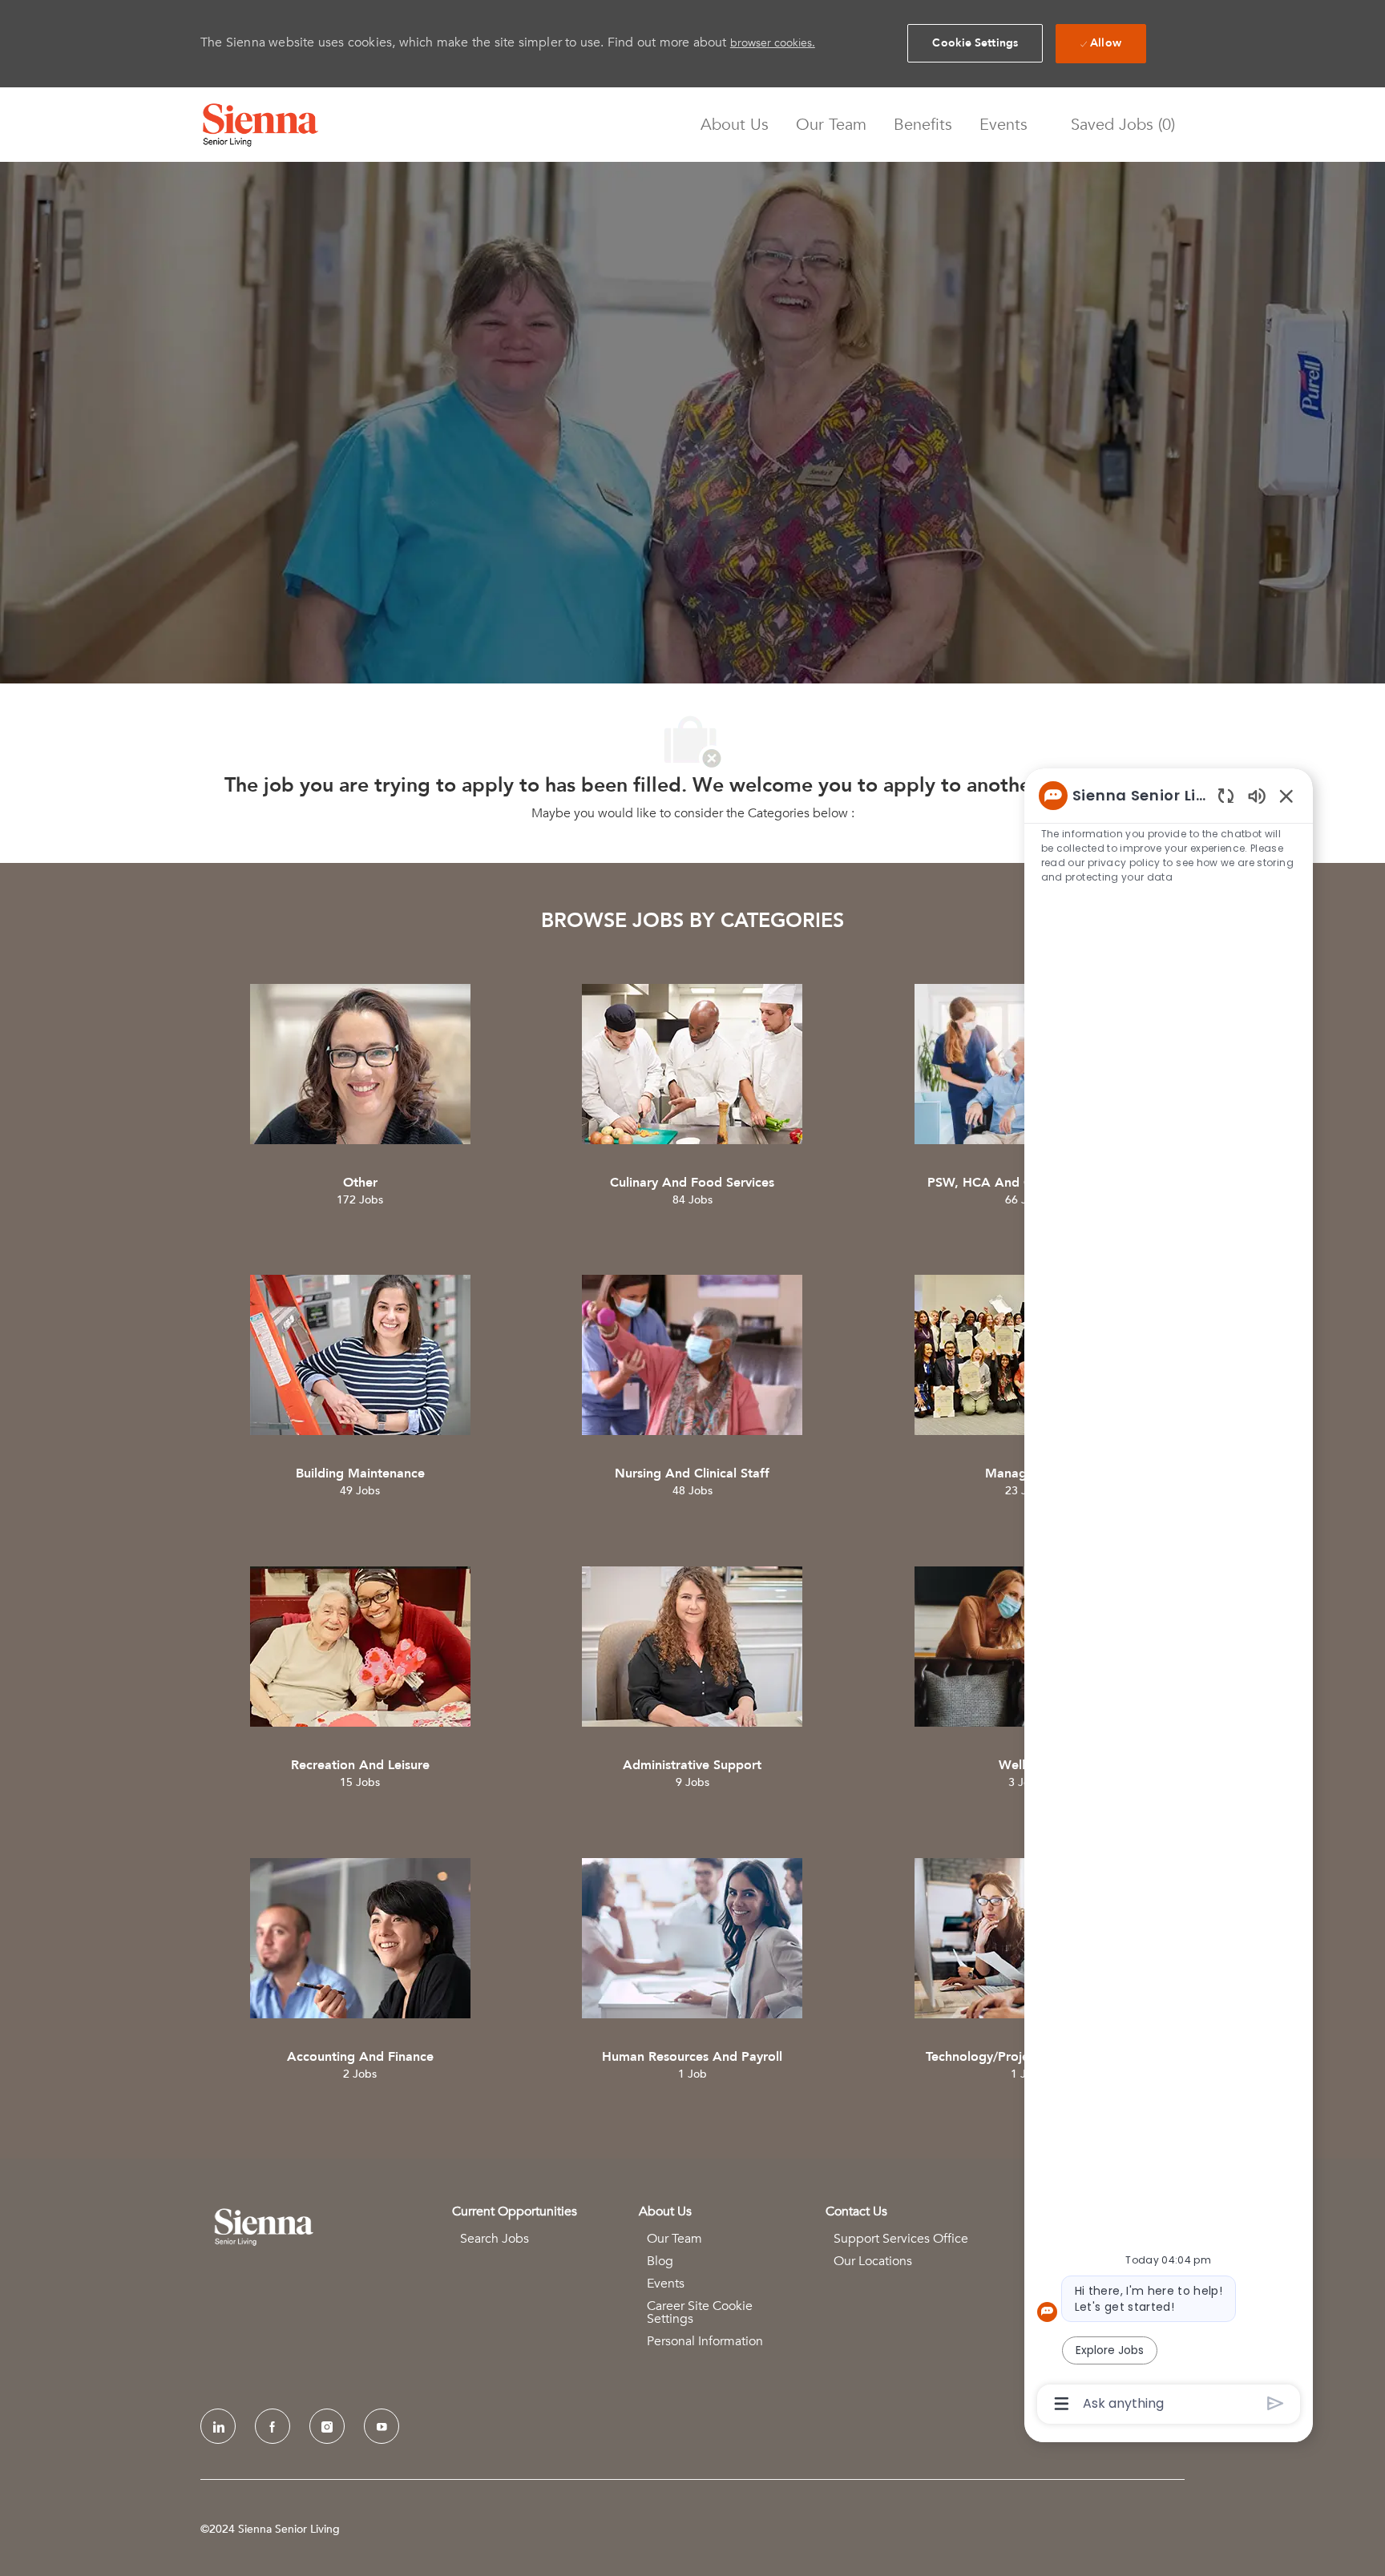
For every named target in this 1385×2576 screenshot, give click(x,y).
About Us (735, 125)
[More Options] (1062, 2404)
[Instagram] (327, 2426)
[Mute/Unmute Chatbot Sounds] (1257, 795)
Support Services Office (901, 2239)
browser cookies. (773, 43)
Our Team (831, 125)
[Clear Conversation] (1226, 795)
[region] (1169, 1598)
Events (1003, 125)
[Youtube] (382, 2426)
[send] (1276, 2403)
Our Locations (873, 2261)
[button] (975, 43)
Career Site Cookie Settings (700, 2312)
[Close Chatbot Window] (1286, 796)
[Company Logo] (260, 125)
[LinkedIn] (218, 2426)
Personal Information (705, 2341)
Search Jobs (495, 2239)
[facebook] (273, 2426)
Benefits (923, 125)
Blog (660, 2261)
